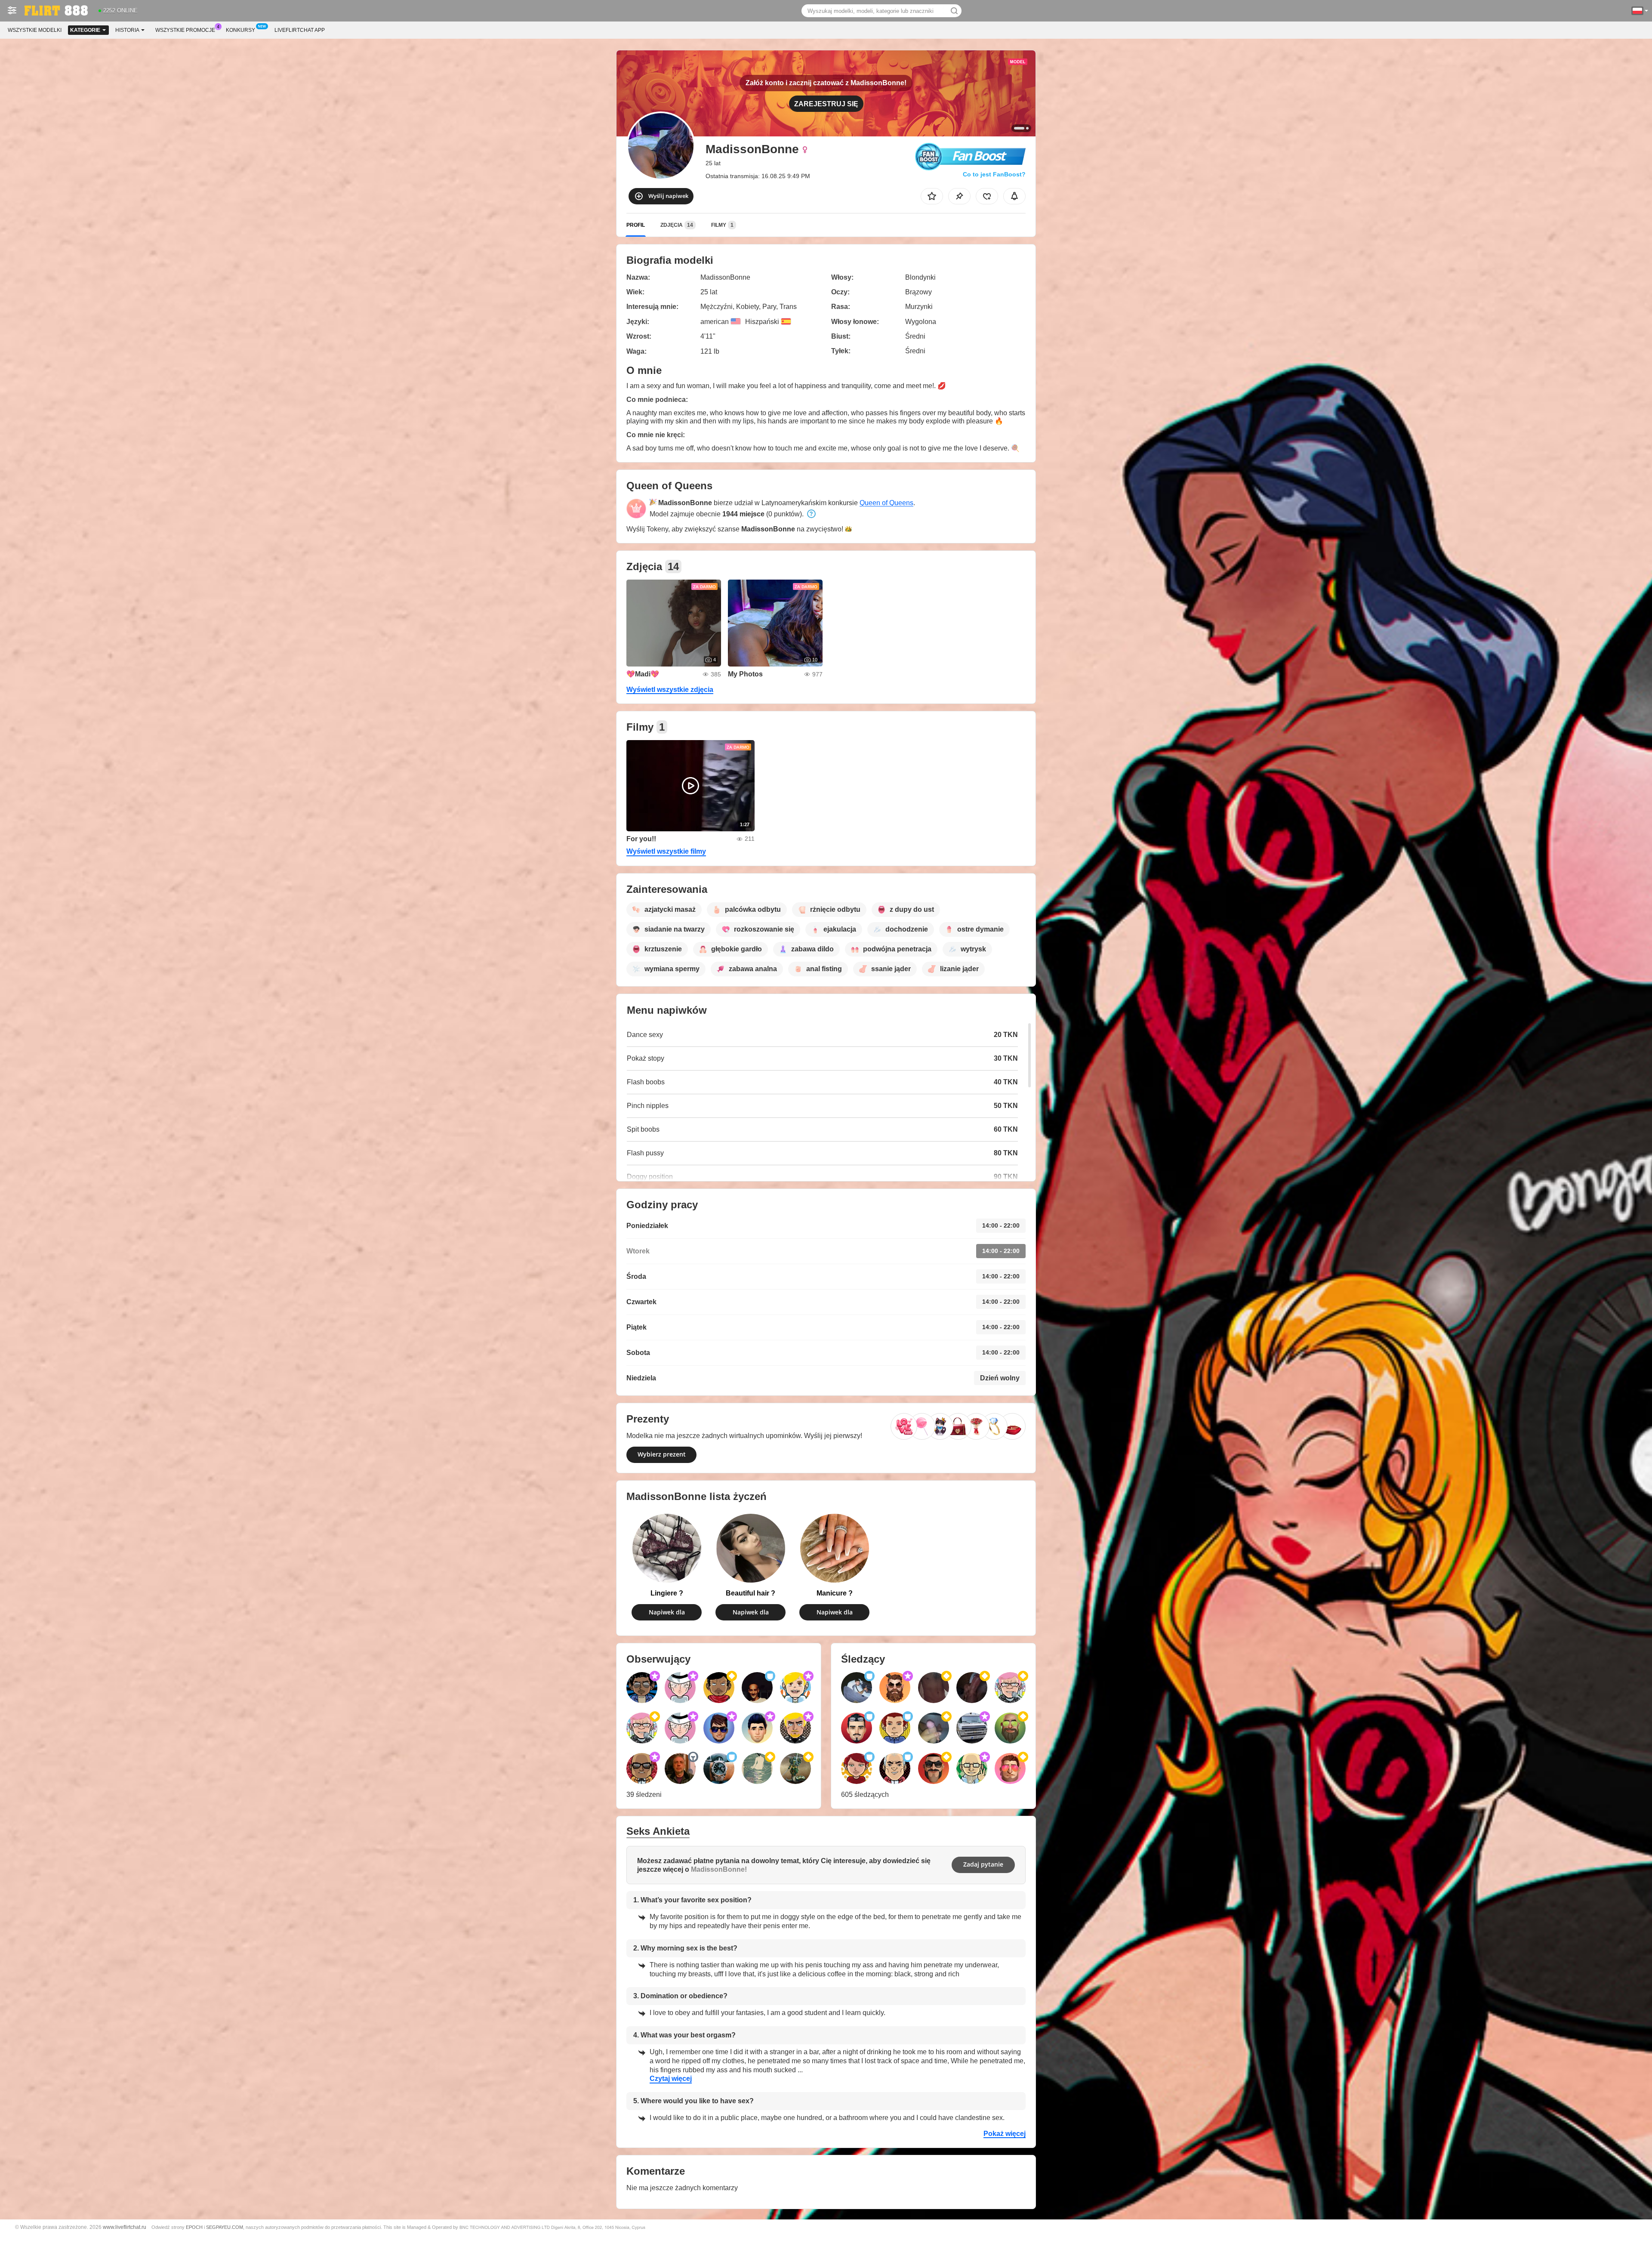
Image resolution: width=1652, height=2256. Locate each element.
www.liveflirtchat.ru (125, 2227)
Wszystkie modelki (35, 30)
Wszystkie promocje (185, 30)
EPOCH (194, 2227)
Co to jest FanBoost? (994, 174)
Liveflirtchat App (300, 30)
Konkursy (240, 30)
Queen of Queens (886, 503)
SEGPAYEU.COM (225, 2227)
